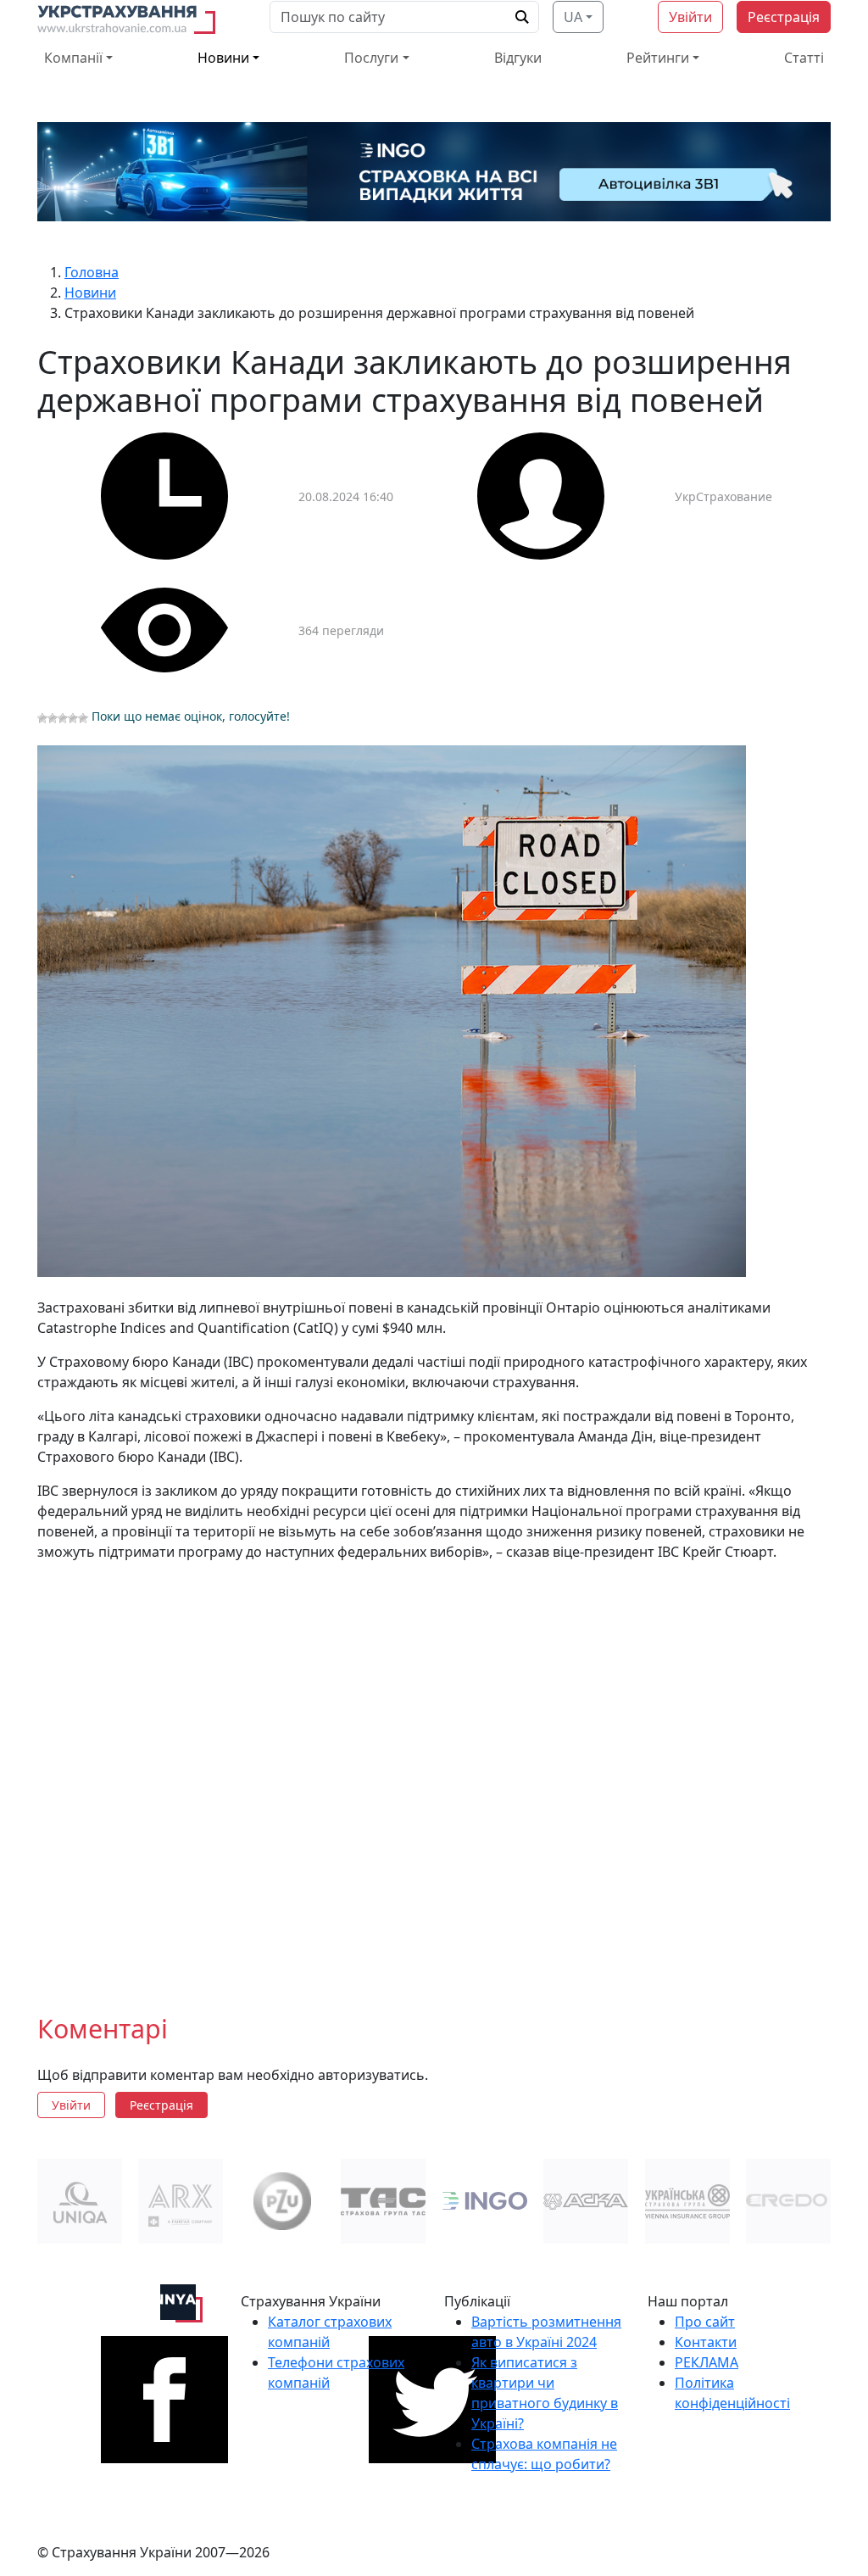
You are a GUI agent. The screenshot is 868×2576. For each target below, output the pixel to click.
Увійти (690, 17)
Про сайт (705, 2322)
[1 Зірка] (42, 718)
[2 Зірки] (53, 718)
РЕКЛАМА (707, 2362)
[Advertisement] (434, 1774)
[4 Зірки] (73, 718)
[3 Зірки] (63, 718)
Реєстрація (784, 17)
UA (573, 17)
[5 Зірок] (83, 718)
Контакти (706, 2342)
